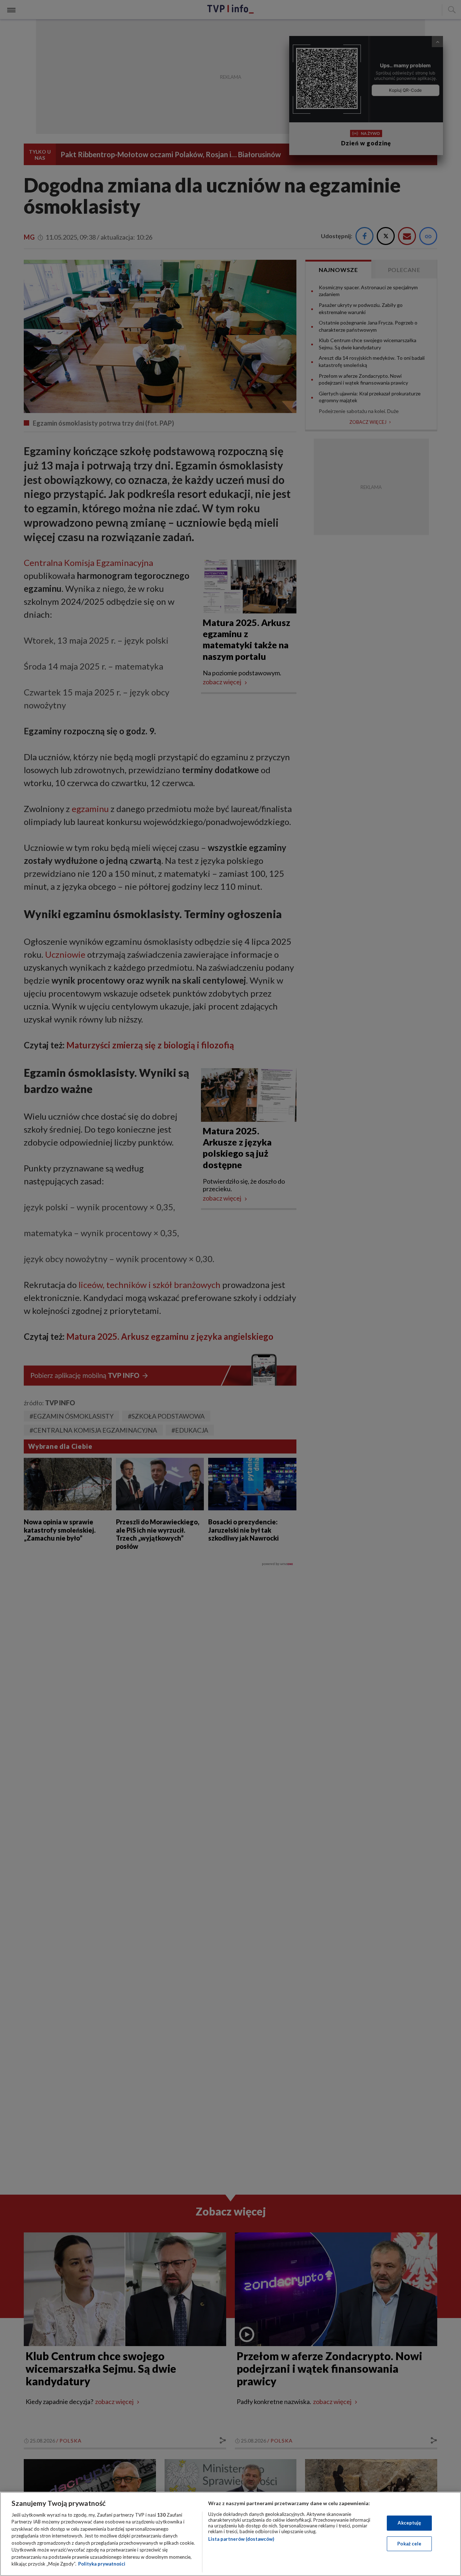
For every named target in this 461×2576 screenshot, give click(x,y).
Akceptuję (409, 2523)
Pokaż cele (409, 2543)
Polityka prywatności (102, 2564)
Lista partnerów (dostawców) (241, 2539)
